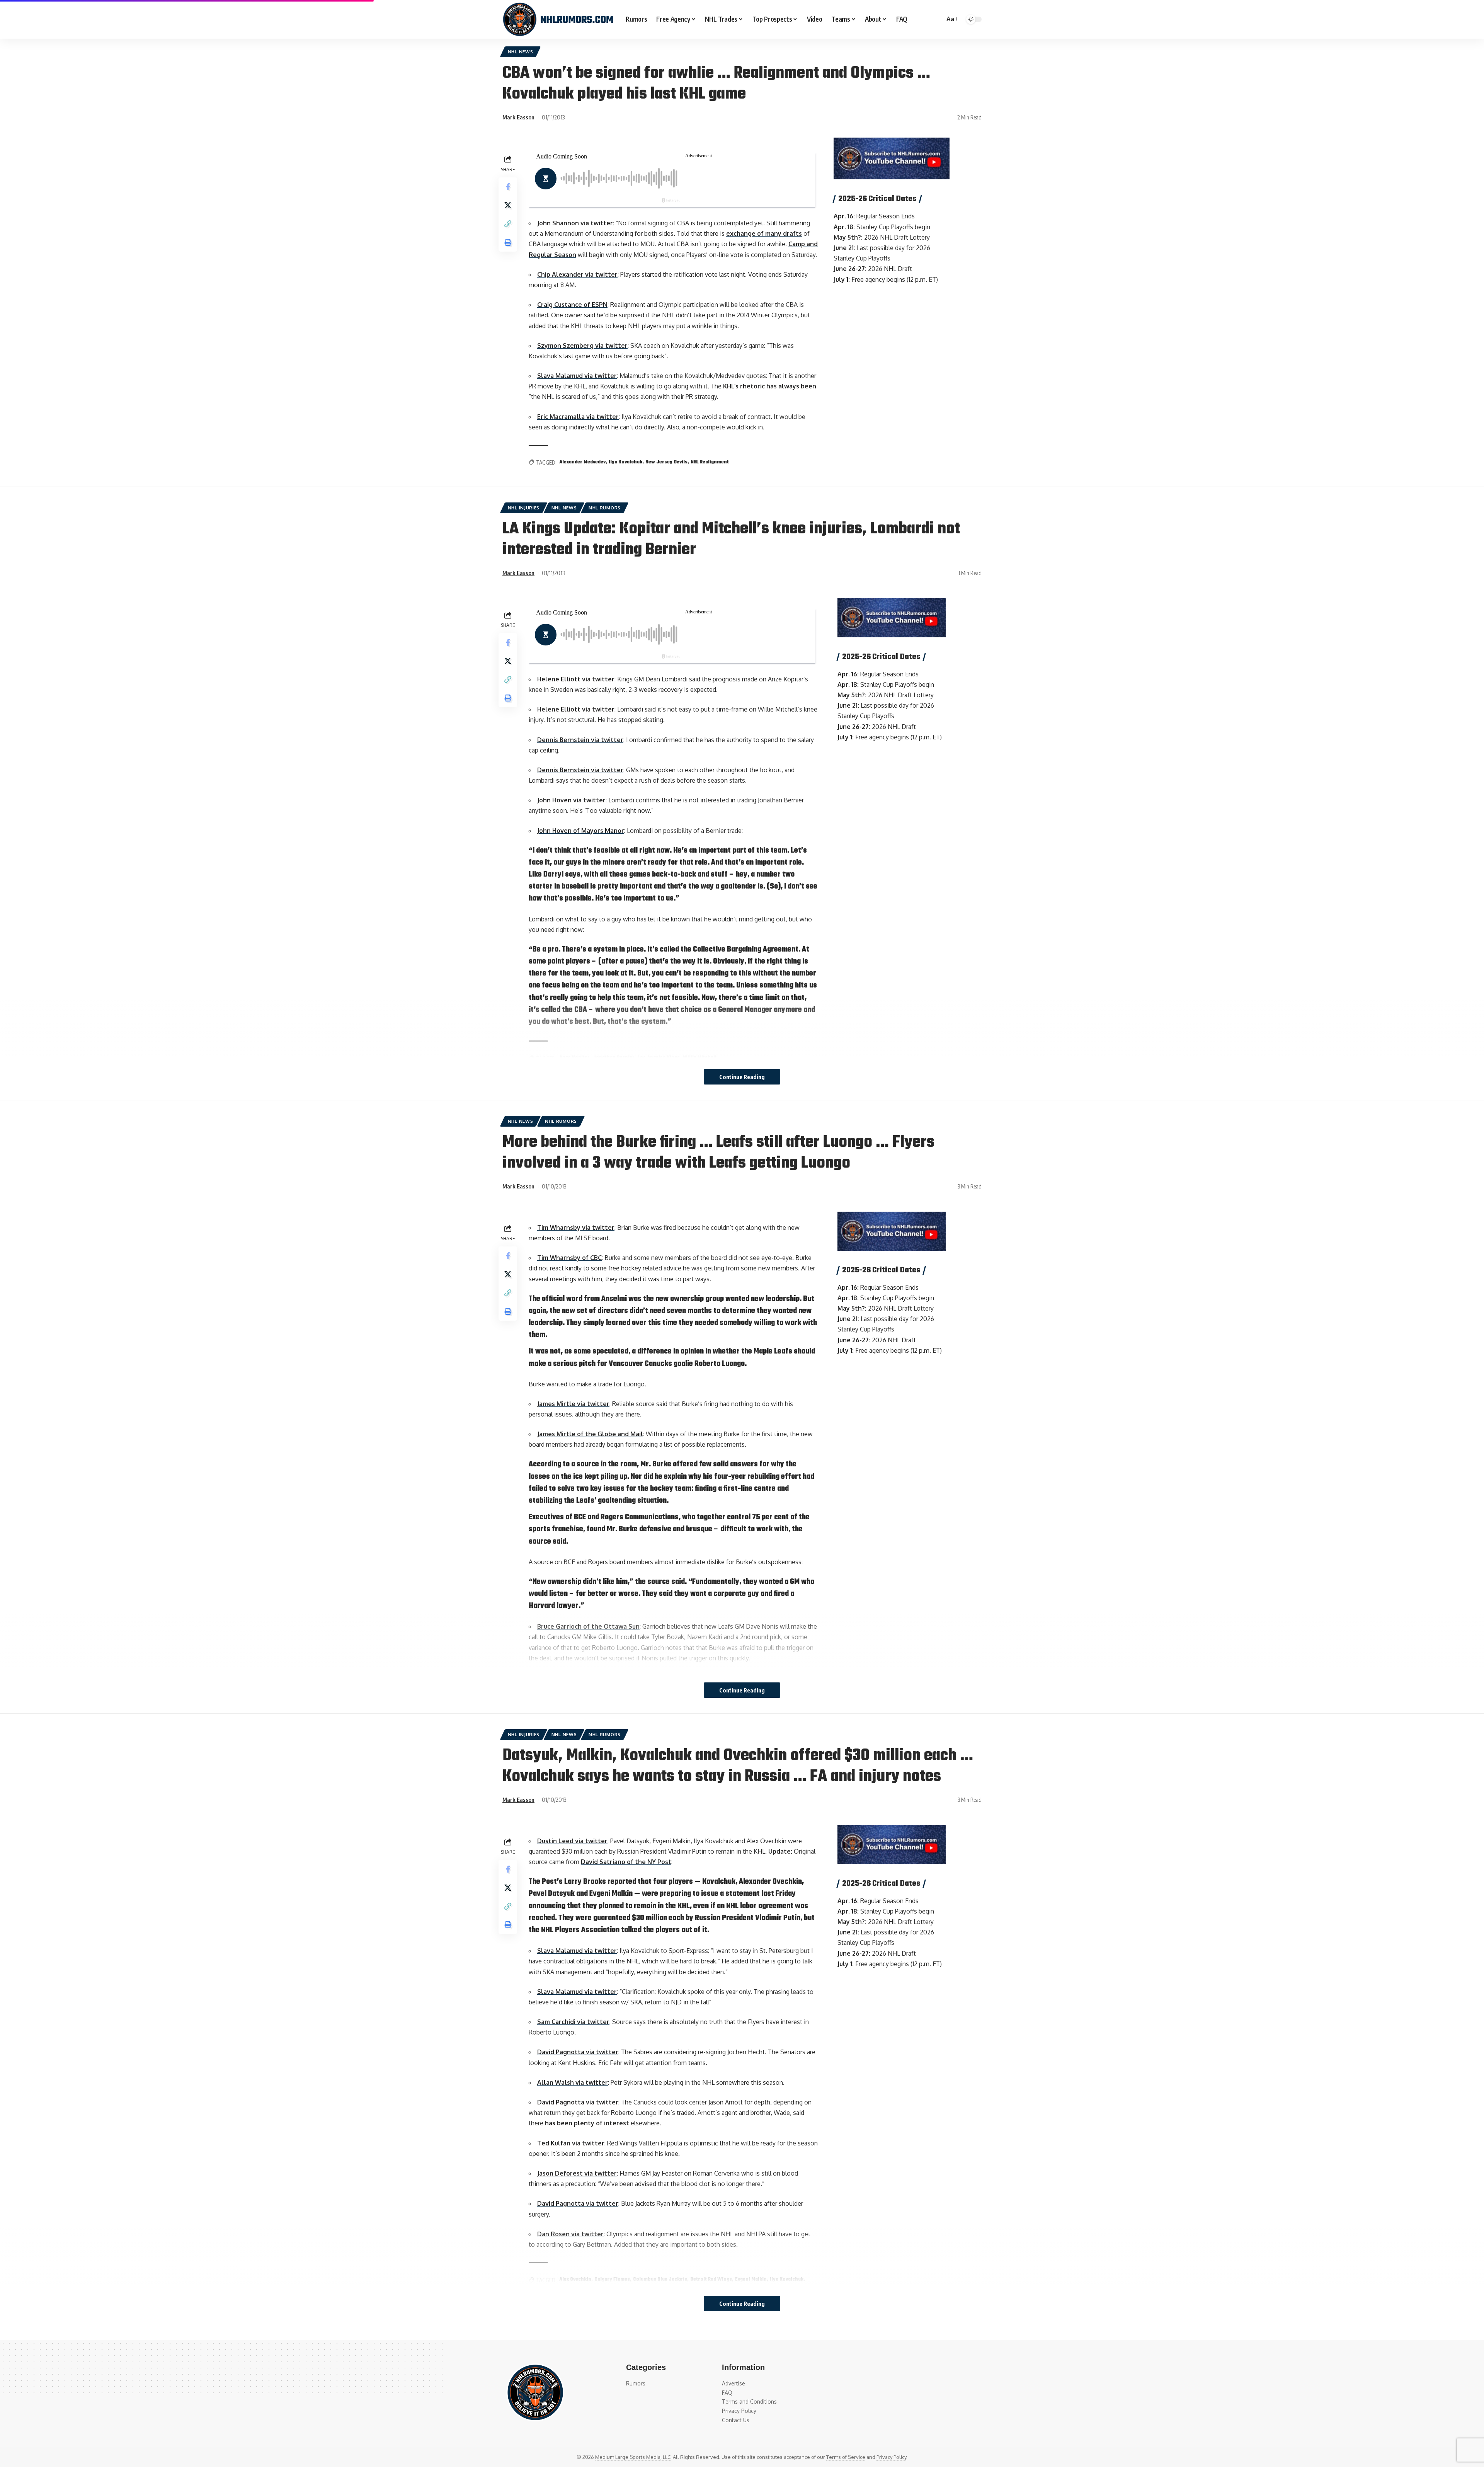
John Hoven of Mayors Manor (581, 831)
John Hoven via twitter (571, 800)
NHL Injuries (524, 508)
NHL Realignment (710, 462)
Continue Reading (742, 1077)
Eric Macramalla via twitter (578, 417)
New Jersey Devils (666, 462)
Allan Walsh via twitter (573, 2082)
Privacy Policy (891, 2457)
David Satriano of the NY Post (626, 1862)
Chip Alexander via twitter (577, 274)
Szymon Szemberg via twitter (582, 346)
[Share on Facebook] (508, 187)
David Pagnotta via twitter (578, 2052)
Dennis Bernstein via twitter (580, 740)
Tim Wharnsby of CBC (569, 1258)
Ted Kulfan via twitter (571, 2143)
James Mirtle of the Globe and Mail (590, 1434)
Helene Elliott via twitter (576, 679)
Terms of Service (846, 2457)
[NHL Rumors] (558, 19)
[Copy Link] (508, 224)
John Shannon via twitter (575, 223)
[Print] (508, 242)
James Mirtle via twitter (573, 1404)
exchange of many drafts (764, 233)
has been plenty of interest (587, 2123)
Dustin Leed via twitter (572, 1841)
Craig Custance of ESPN (572, 305)
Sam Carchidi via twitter (573, 2022)
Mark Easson (518, 117)
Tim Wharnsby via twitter (576, 1228)
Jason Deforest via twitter (577, 2173)
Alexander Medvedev (582, 462)
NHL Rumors (605, 508)
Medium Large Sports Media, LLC (633, 2457)
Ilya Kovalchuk (625, 462)
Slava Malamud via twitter (577, 376)
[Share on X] (508, 205)
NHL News (521, 52)
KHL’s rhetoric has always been (770, 386)
